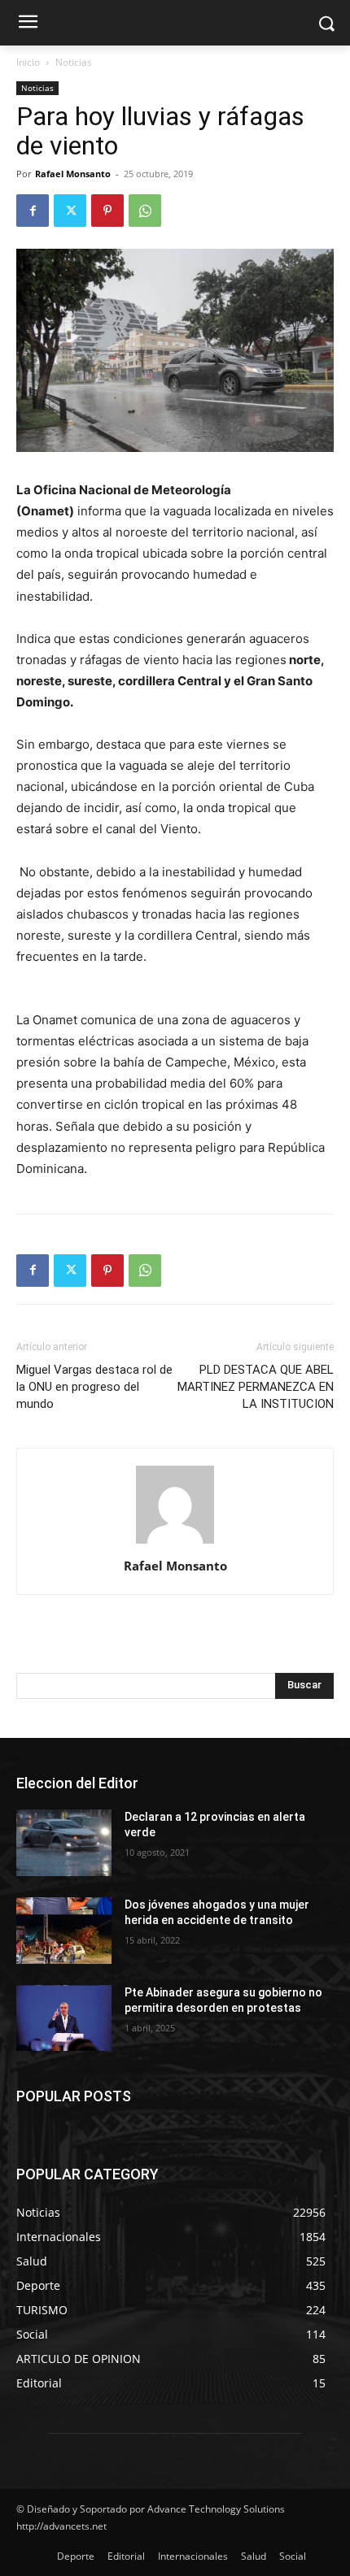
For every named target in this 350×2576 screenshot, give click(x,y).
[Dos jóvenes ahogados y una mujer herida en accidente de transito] (64, 1931)
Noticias (74, 62)
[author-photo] (175, 1543)
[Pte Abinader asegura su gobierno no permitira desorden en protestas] (64, 2018)
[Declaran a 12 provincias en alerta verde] (64, 1843)
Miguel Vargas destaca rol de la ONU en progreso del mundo (94, 1387)
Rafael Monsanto (73, 174)
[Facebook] (33, 211)
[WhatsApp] (145, 211)
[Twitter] (70, 211)
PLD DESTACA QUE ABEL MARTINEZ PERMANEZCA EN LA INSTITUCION (256, 1387)
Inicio (28, 62)
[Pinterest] (107, 211)
